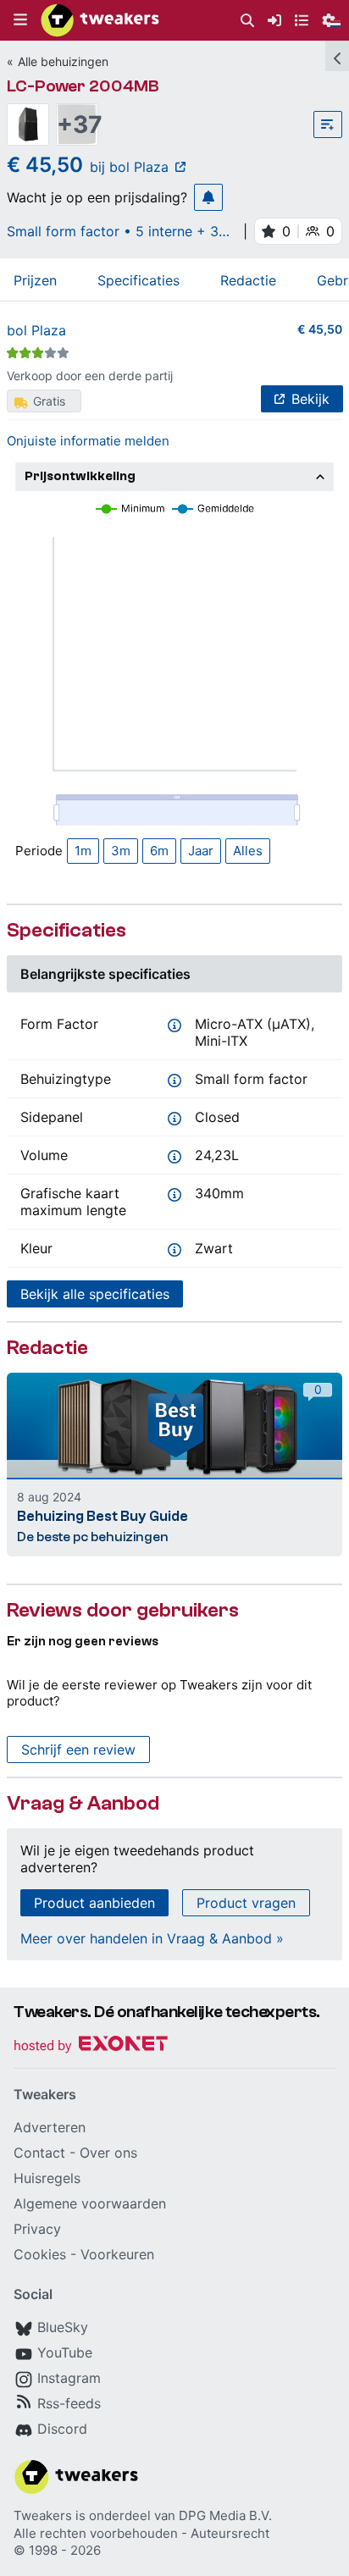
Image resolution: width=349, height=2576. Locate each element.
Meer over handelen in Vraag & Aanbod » (152, 1938)
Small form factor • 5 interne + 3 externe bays (113, 231)
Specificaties (138, 280)
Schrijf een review (78, 1750)
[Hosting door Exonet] (91, 2046)
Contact (39, 2153)
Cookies (40, 2254)
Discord (62, 2429)
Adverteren (50, 2127)
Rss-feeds (69, 2403)
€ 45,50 (320, 329)
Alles (248, 851)
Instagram (69, 2378)
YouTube (65, 2352)
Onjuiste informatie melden (88, 441)
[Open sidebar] (337, 56)
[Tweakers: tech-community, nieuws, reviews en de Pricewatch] (100, 20)
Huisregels (47, 2178)
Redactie (248, 280)
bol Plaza (36, 330)
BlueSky (63, 2327)
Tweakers (43, 2515)
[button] (20, 20)
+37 (77, 124)
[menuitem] (247, 21)
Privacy (37, 2229)
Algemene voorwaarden (90, 2203)
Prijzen (35, 280)
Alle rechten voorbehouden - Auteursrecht (141, 2533)
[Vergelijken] (328, 124)
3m (121, 851)
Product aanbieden (94, 1903)
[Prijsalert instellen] (208, 197)
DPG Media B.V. (225, 2515)
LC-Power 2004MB (83, 86)
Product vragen (246, 1903)
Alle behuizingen (63, 61)
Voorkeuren (117, 2254)
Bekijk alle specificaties (95, 1294)
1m (83, 851)
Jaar (201, 851)
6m (159, 851)
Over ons (108, 2153)
